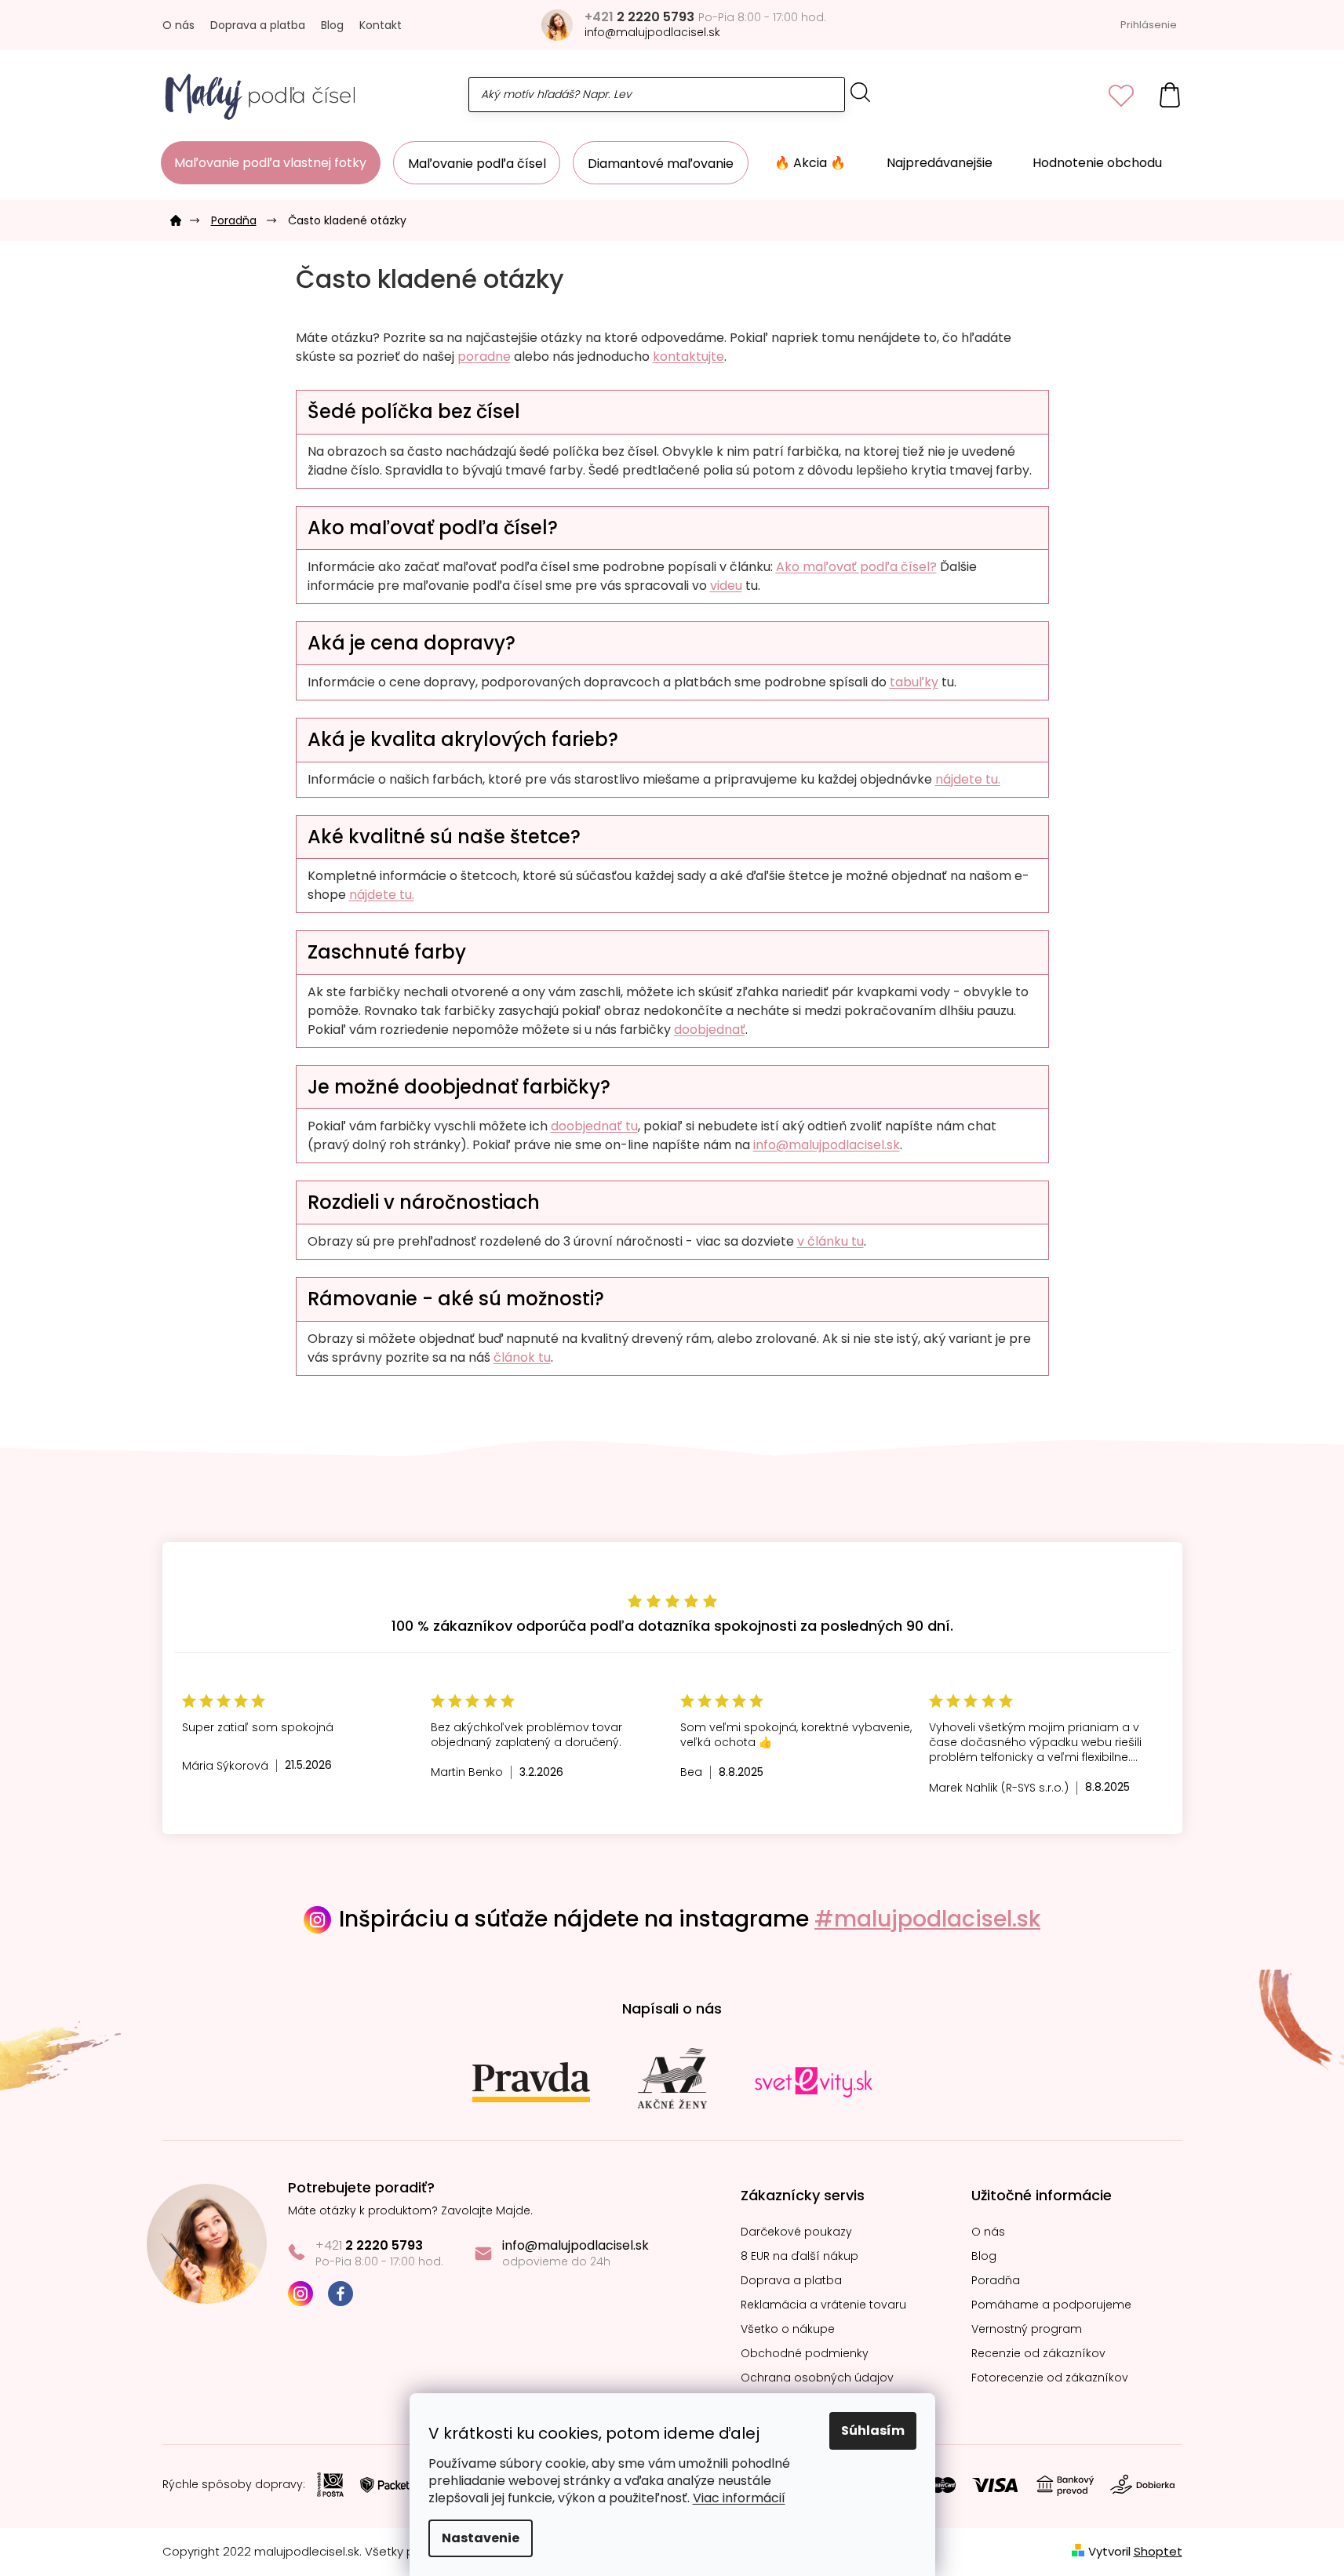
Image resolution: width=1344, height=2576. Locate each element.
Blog (332, 25)
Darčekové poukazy (796, 2232)
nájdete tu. (968, 779)
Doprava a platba (258, 25)
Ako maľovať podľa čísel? (856, 567)
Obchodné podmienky (805, 2354)
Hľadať (861, 92)
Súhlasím (873, 2430)
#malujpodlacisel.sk (927, 1919)
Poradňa (996, 2281)
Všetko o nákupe (788, 2329)
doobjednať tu (594, 1126)
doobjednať (710, 1030)
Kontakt (381, 25)
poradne (484, 357)
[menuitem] (271, 163)
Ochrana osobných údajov (817, 2378)
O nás (178, 25)
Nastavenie (481, 2538)
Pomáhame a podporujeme (1051, 2305)
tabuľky (914, 682)
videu (726, 586)
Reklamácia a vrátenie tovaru (823, 2305)
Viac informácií (739, 2498)
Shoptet (1158, 2551)
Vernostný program (1027, 2329)
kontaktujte (688, 357)
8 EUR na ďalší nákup (799, 2256)
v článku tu (830, 1241)
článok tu (522, 1357)
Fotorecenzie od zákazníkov (1050, 2378)
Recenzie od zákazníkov (1038, 2354)
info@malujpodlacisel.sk (827, 1145)
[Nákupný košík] (1170, 95)
